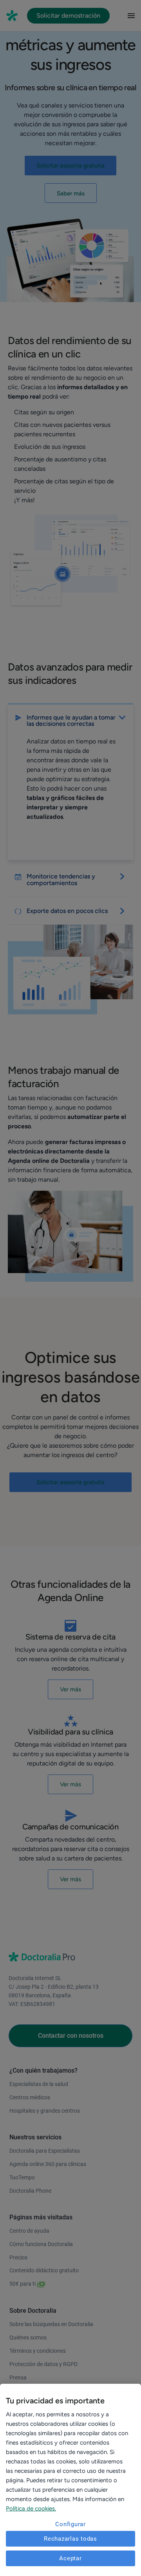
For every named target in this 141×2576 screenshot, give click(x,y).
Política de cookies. (31, 2509)
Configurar (70, 2524)
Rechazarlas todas (70, 2539)
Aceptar (70, 2558)
